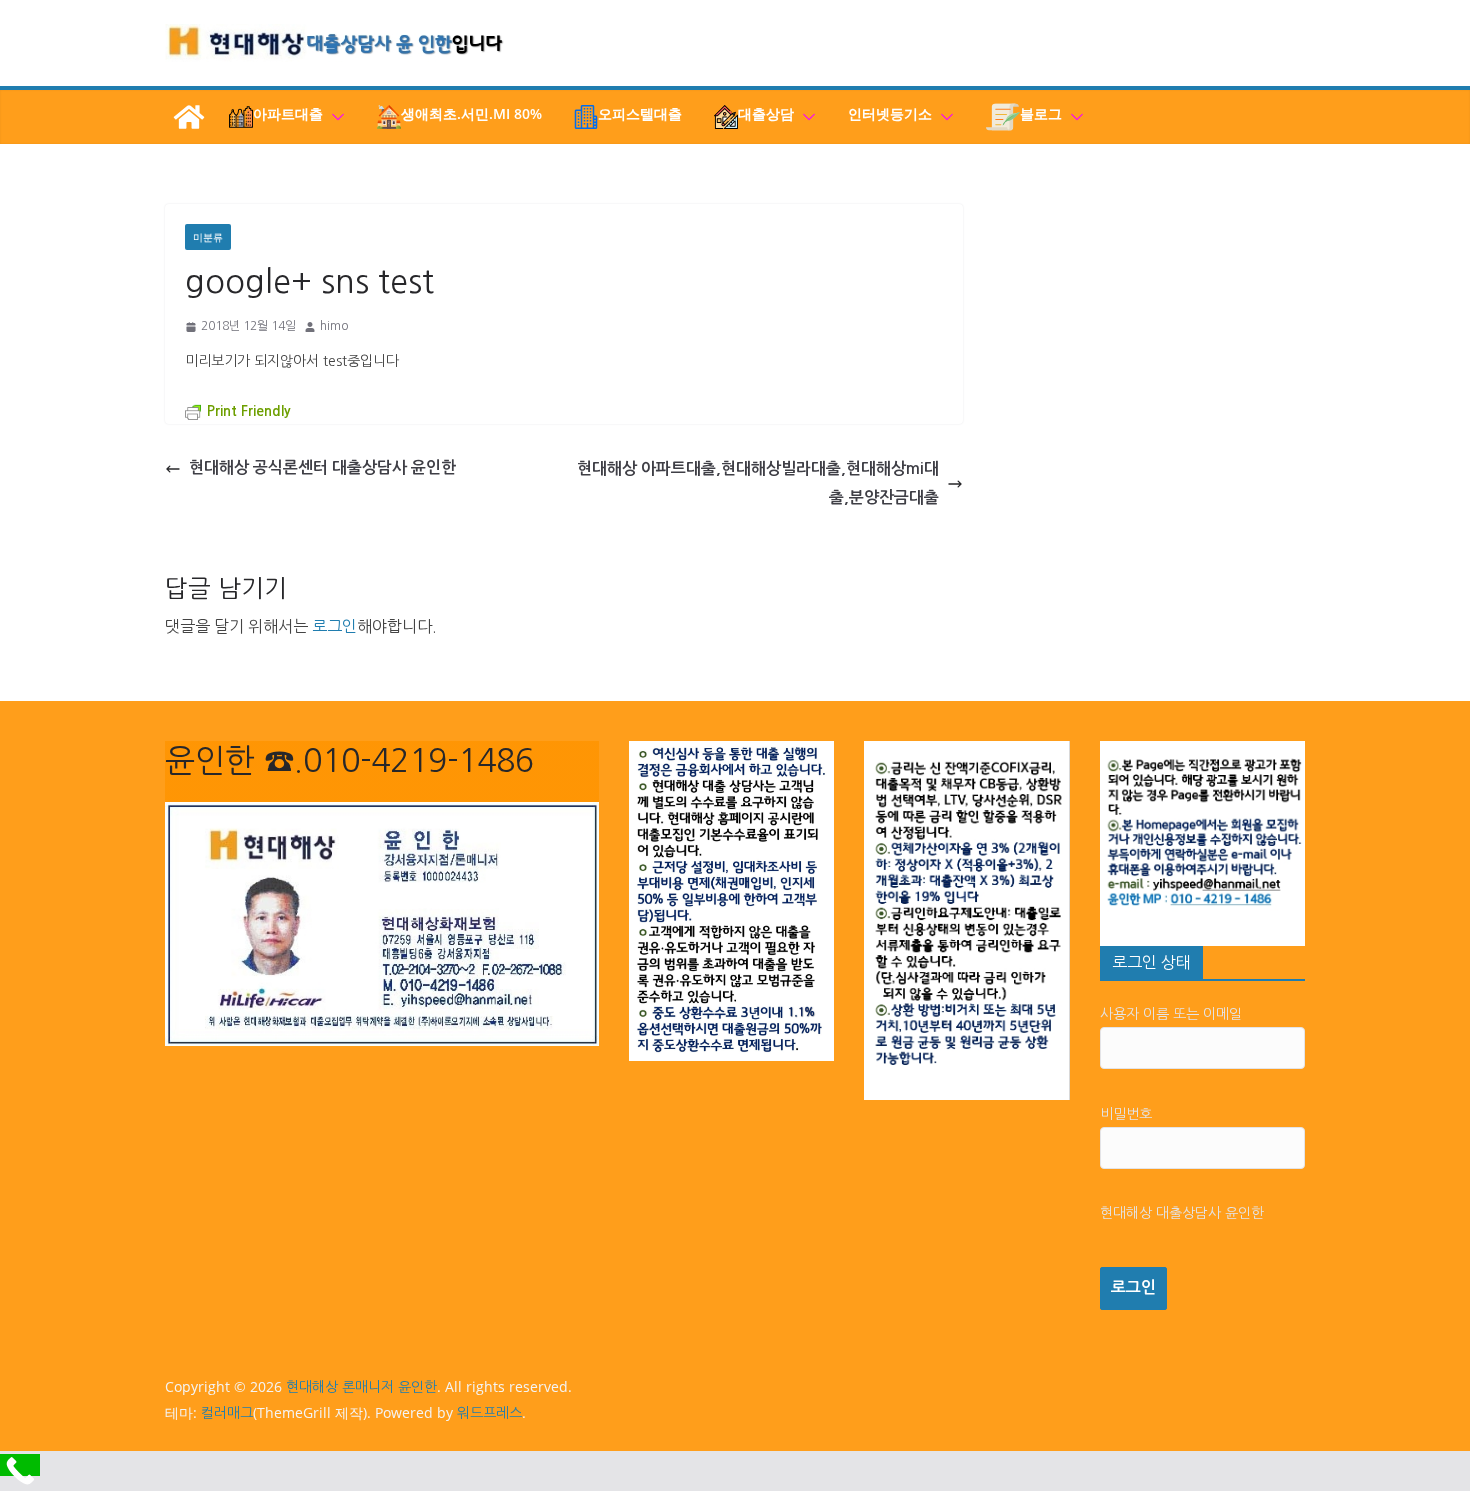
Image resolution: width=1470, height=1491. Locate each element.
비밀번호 (1126, 1114)
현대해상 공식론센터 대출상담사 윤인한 (322, 467)
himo (334, 326)
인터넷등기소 (890, 113)
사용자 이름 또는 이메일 (1171, 1014)
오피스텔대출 (640, 113)
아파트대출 (288, 113)
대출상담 (766, 113)
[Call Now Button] (20, 1465)
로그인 (334, 626)
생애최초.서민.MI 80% (471, 113)
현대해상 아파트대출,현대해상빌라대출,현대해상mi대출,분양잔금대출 (758, 483)
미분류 (208, 237)
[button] (334, 117)
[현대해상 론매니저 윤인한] (189, 117)
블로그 (1041, 113)
